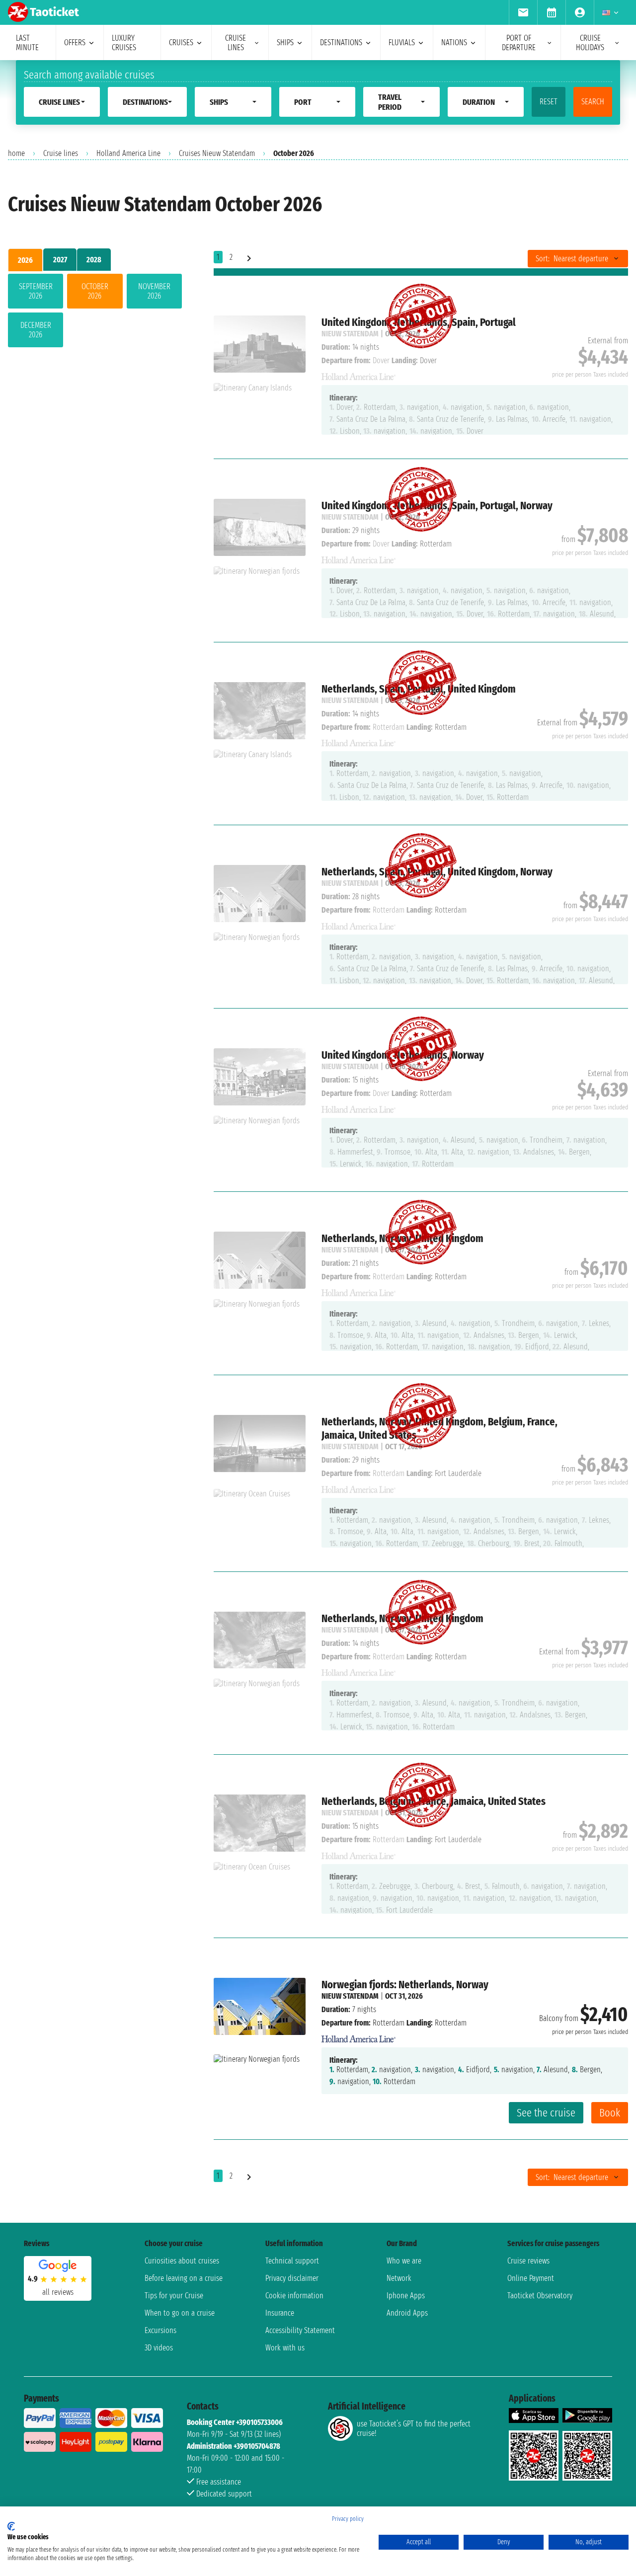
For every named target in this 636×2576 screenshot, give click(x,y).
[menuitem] (523, 12)
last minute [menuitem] (27, 43)
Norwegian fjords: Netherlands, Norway (405, 1985)
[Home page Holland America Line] (359, 2036)
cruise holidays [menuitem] (590, 43)
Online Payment (531, 2278)
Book (610, 2113)
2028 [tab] (94, 260)
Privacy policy (348, 2519)
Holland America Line (128, 153)
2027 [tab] (60, 260)
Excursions (160, 2330)
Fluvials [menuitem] (402, 42)
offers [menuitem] (75, 42)
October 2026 (95, 291)
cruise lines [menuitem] (236, 43)
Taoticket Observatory (540, 2296)
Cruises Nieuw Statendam (217, 153)
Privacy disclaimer (292, 2278)
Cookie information (294, 2296)
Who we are (404, 2261)
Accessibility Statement (300, 2330)
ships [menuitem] (285, 42)
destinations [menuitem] (341, 42)
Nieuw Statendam (350, 1996)
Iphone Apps (406, 2296)
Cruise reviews (528, 2261)
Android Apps (407, 2313)
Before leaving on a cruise (184, 2278)
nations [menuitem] (454, 42)
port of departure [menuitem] (519, 43)
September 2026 (36, 291)
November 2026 (154, 291)
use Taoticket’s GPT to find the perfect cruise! (414, 2428)
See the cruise (546, 2113)
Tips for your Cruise (174, 2296)
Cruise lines (61, 153)
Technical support (292, 2261)
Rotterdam (389, 2023)
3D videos (159, 2348)
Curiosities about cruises (182, 2261)
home (16, 153)
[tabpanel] (95, 312)
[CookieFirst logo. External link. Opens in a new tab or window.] (11, 2526)
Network (399, 2278)
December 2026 (36, 330)
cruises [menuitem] (181, 42)
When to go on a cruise (180, 2313)
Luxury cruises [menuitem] (124, 43)
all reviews (58, 2292)
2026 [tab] (25, 260)
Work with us (285, 2348)
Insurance (280, 2313)
